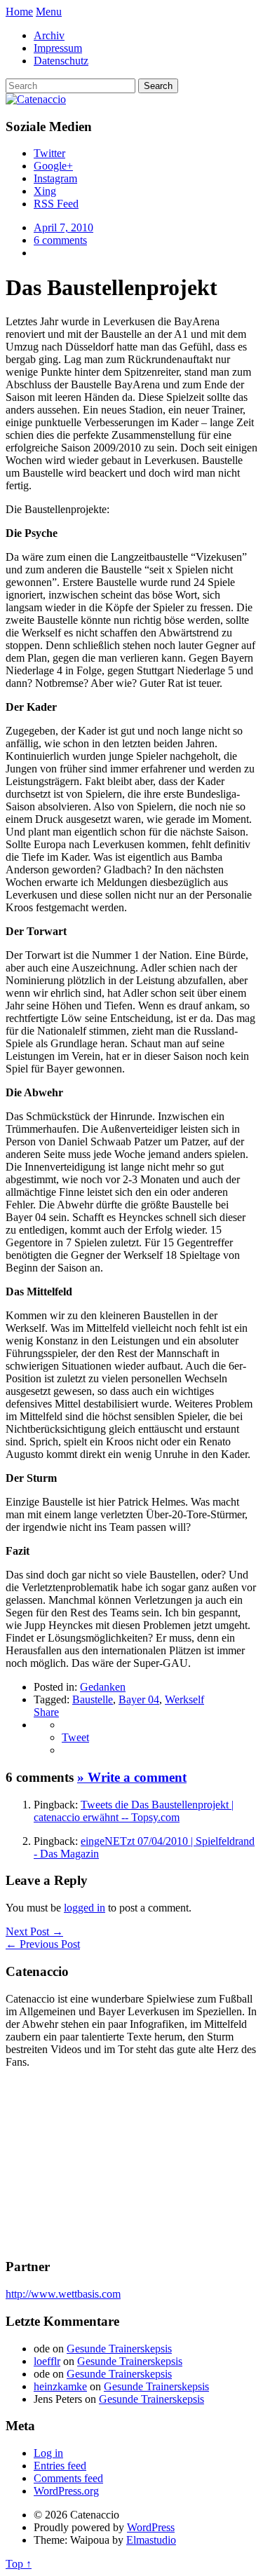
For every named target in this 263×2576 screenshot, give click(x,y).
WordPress (151, 2527)
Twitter (49, 153)
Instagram (55, 178)
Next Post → (34, 1931)
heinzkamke (60, 2386)
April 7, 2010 (63, 227)
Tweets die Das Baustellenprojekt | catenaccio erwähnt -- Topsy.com (134, 1811)
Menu (49, 12)
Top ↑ (19, 2564)
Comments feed (68, 2478)
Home (19, 12)
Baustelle (93, 1699)
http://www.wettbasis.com (63, 2294)
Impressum (58, 48)
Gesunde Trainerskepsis (119, 2349)
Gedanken (103, 1687)
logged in (85, 1908)
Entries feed (60, 2466)
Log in (48, 2453)
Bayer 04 (139, 1699)
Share (46, 1712)
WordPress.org (66, 2491)
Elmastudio (151, 2540)
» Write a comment (132, 1777)
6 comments (60, 240)
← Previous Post (43, 1944)
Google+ (53, 166)
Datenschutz (61, 61)
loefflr (47, 2361)
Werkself (184, 1699)
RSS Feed (56, 204)
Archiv (49, 35)
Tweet (75, 1737)
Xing (45, 191)
